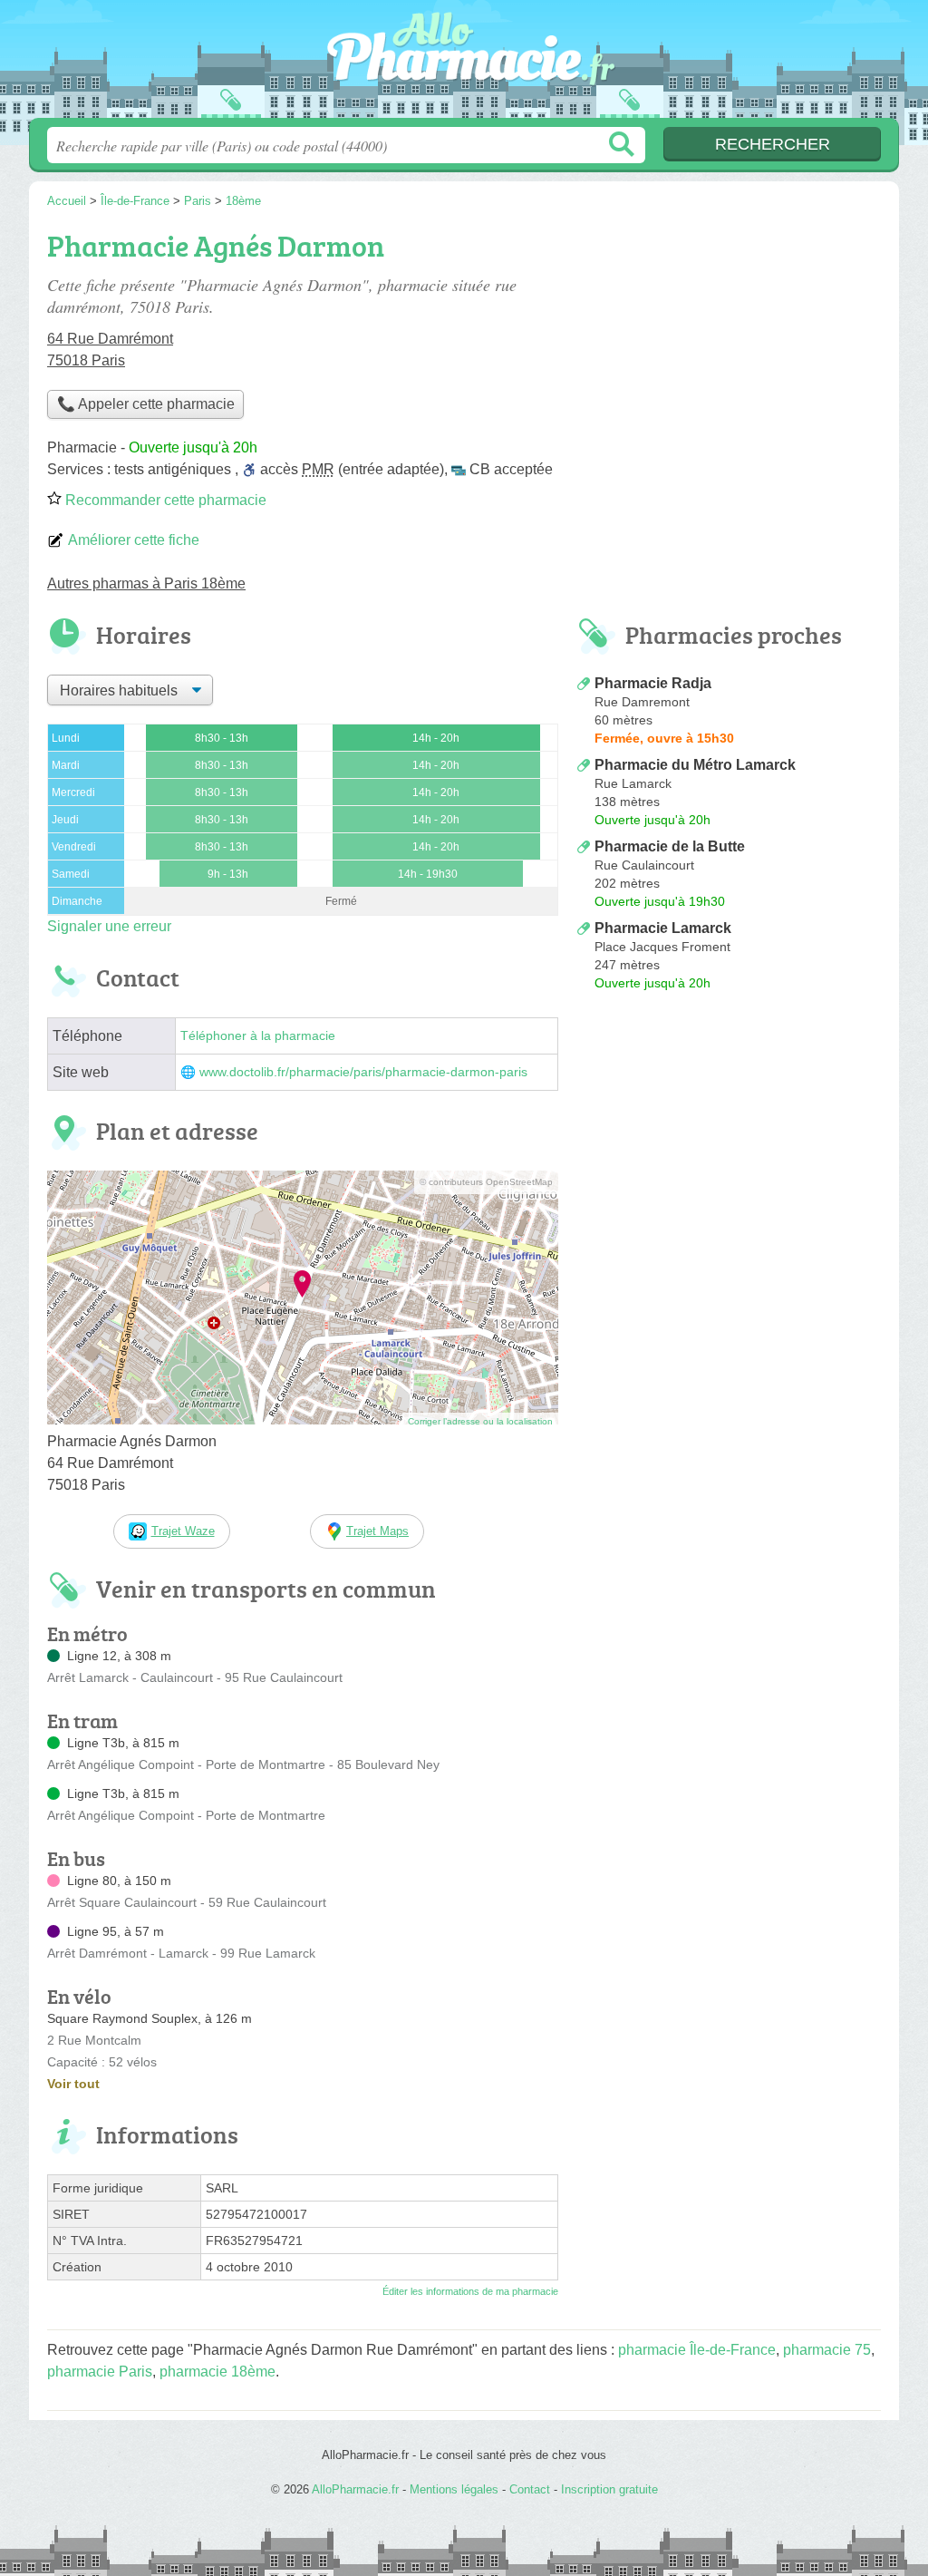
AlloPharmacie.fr (464, 64)
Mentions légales (454, 2489)
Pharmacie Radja (653, 683)
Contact (530, 2489)
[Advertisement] (729, 350)
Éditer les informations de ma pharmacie (470, 2291)
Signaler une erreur (109, 926)
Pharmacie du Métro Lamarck (695, 765)
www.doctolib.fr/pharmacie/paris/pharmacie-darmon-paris (363, 1072)
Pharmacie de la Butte (670, 846)
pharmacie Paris (100, 2372)
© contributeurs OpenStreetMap (486, 1182)
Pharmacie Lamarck (663, 928)
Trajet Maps (377, 1531)
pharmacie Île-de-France (697, 2350)
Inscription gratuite (609, 2489)
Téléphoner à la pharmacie (258, 1036)
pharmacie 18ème (217, 2372)
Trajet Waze (183, 1531)
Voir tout (73, 2084)
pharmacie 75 (827, 2350)
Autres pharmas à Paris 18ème (146, 583)
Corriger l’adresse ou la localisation (480, 1421)
